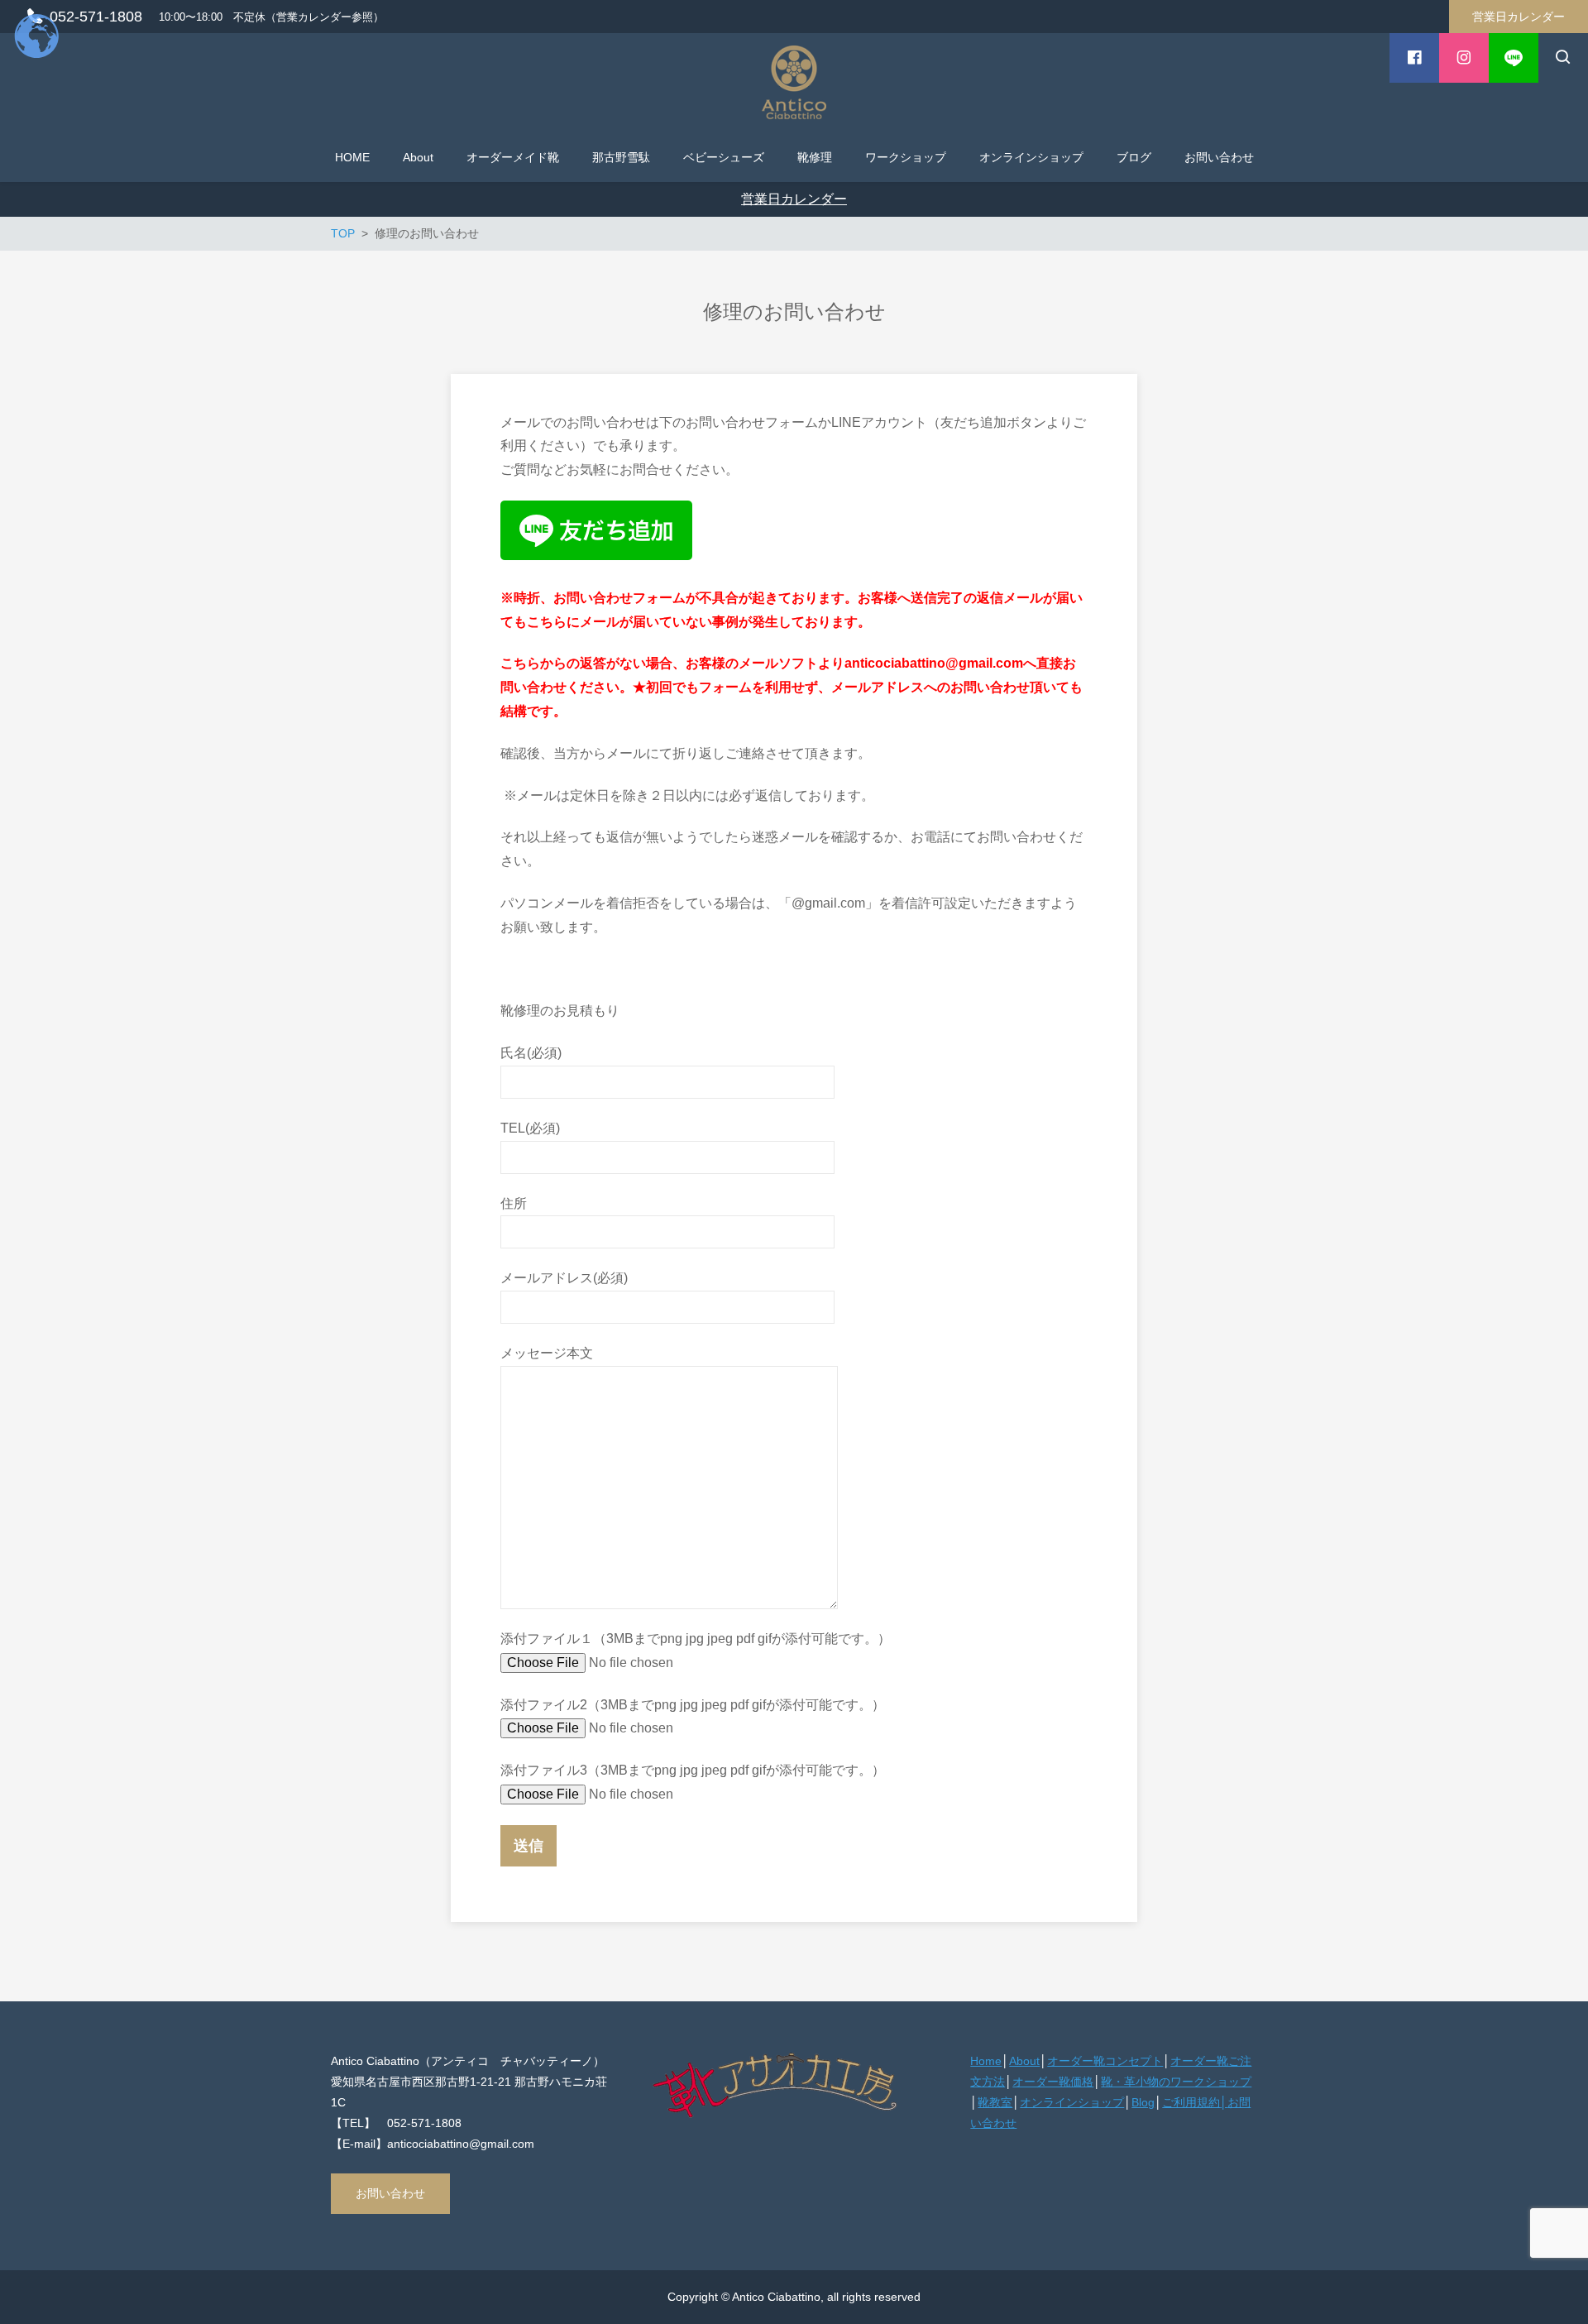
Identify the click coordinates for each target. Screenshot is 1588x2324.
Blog (1143, 2102)
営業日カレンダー (1519, 17)
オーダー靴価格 (1053, 2082)
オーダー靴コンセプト (1105, 2061)
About (1024, 2061)
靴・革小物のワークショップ (1176, 2082)
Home (986, 2061)
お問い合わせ (390, 2193)
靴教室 (995, 2102)
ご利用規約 (1191, 2102)
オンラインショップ (1072, 2102)
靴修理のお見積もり (560, 1011)
